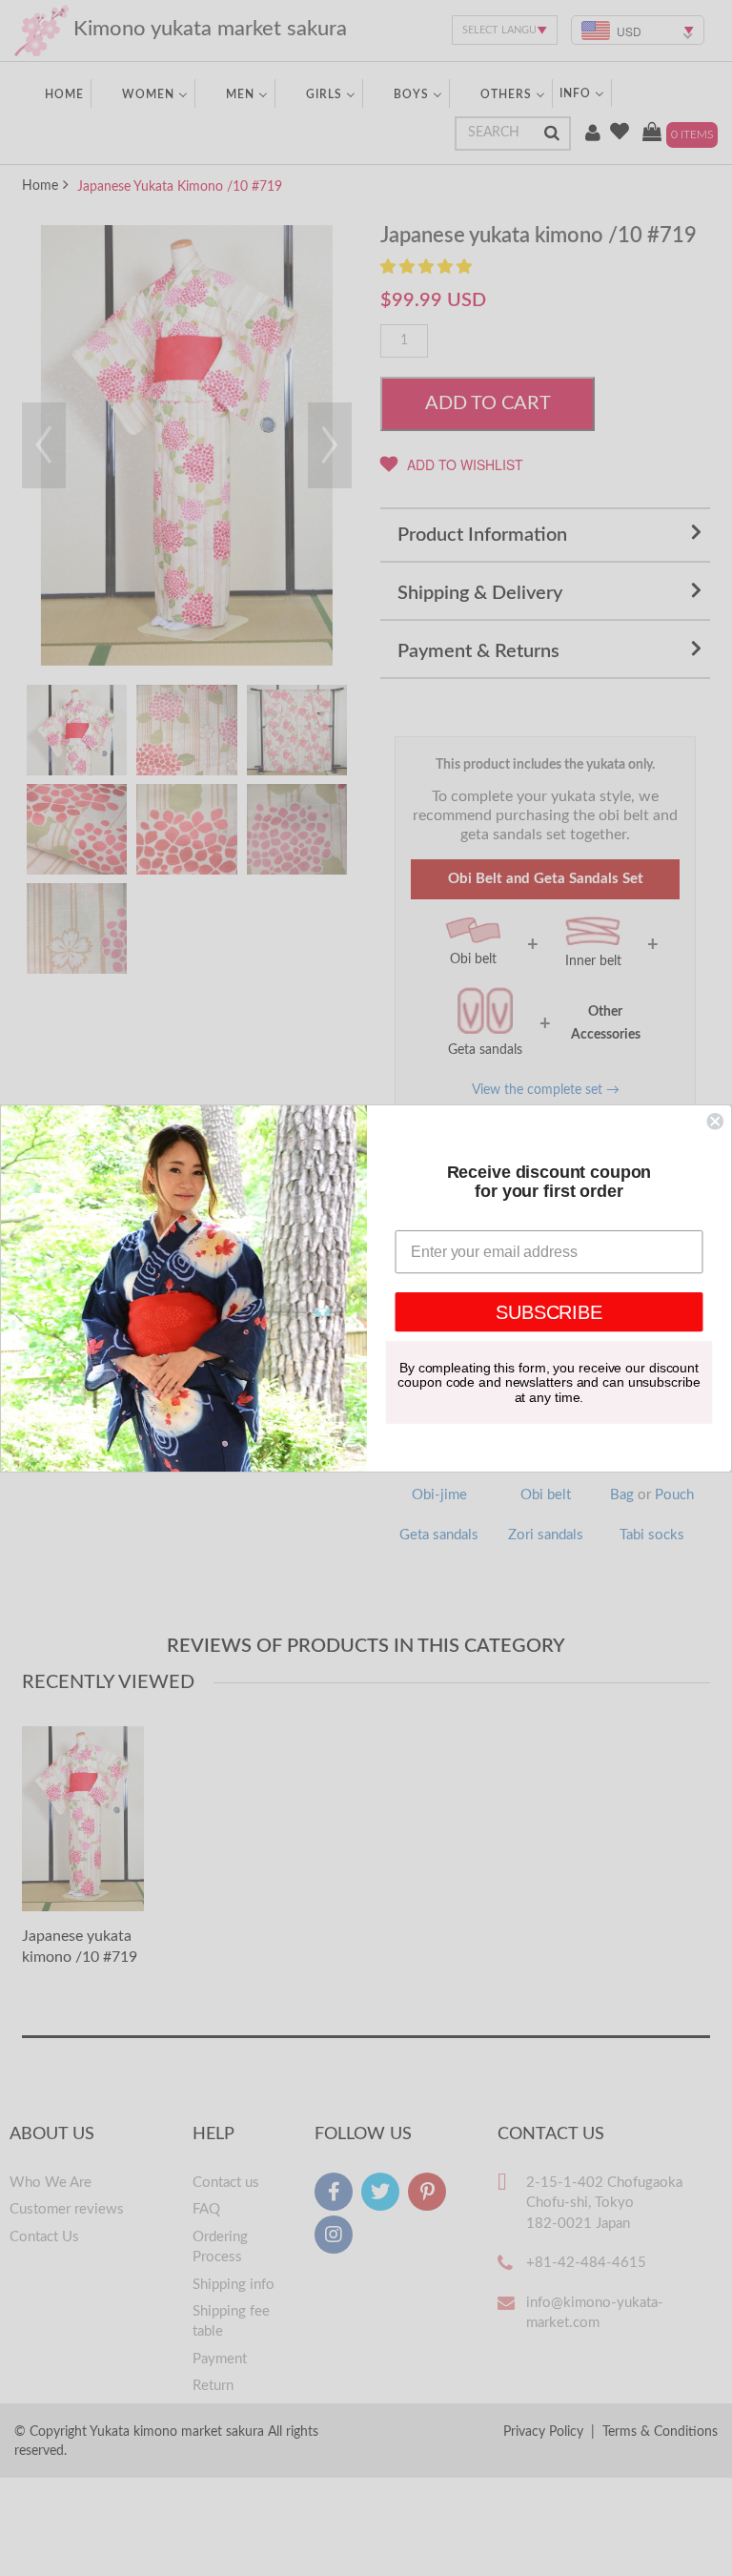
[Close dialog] (715, 1121)
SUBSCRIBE (549, 1311)
